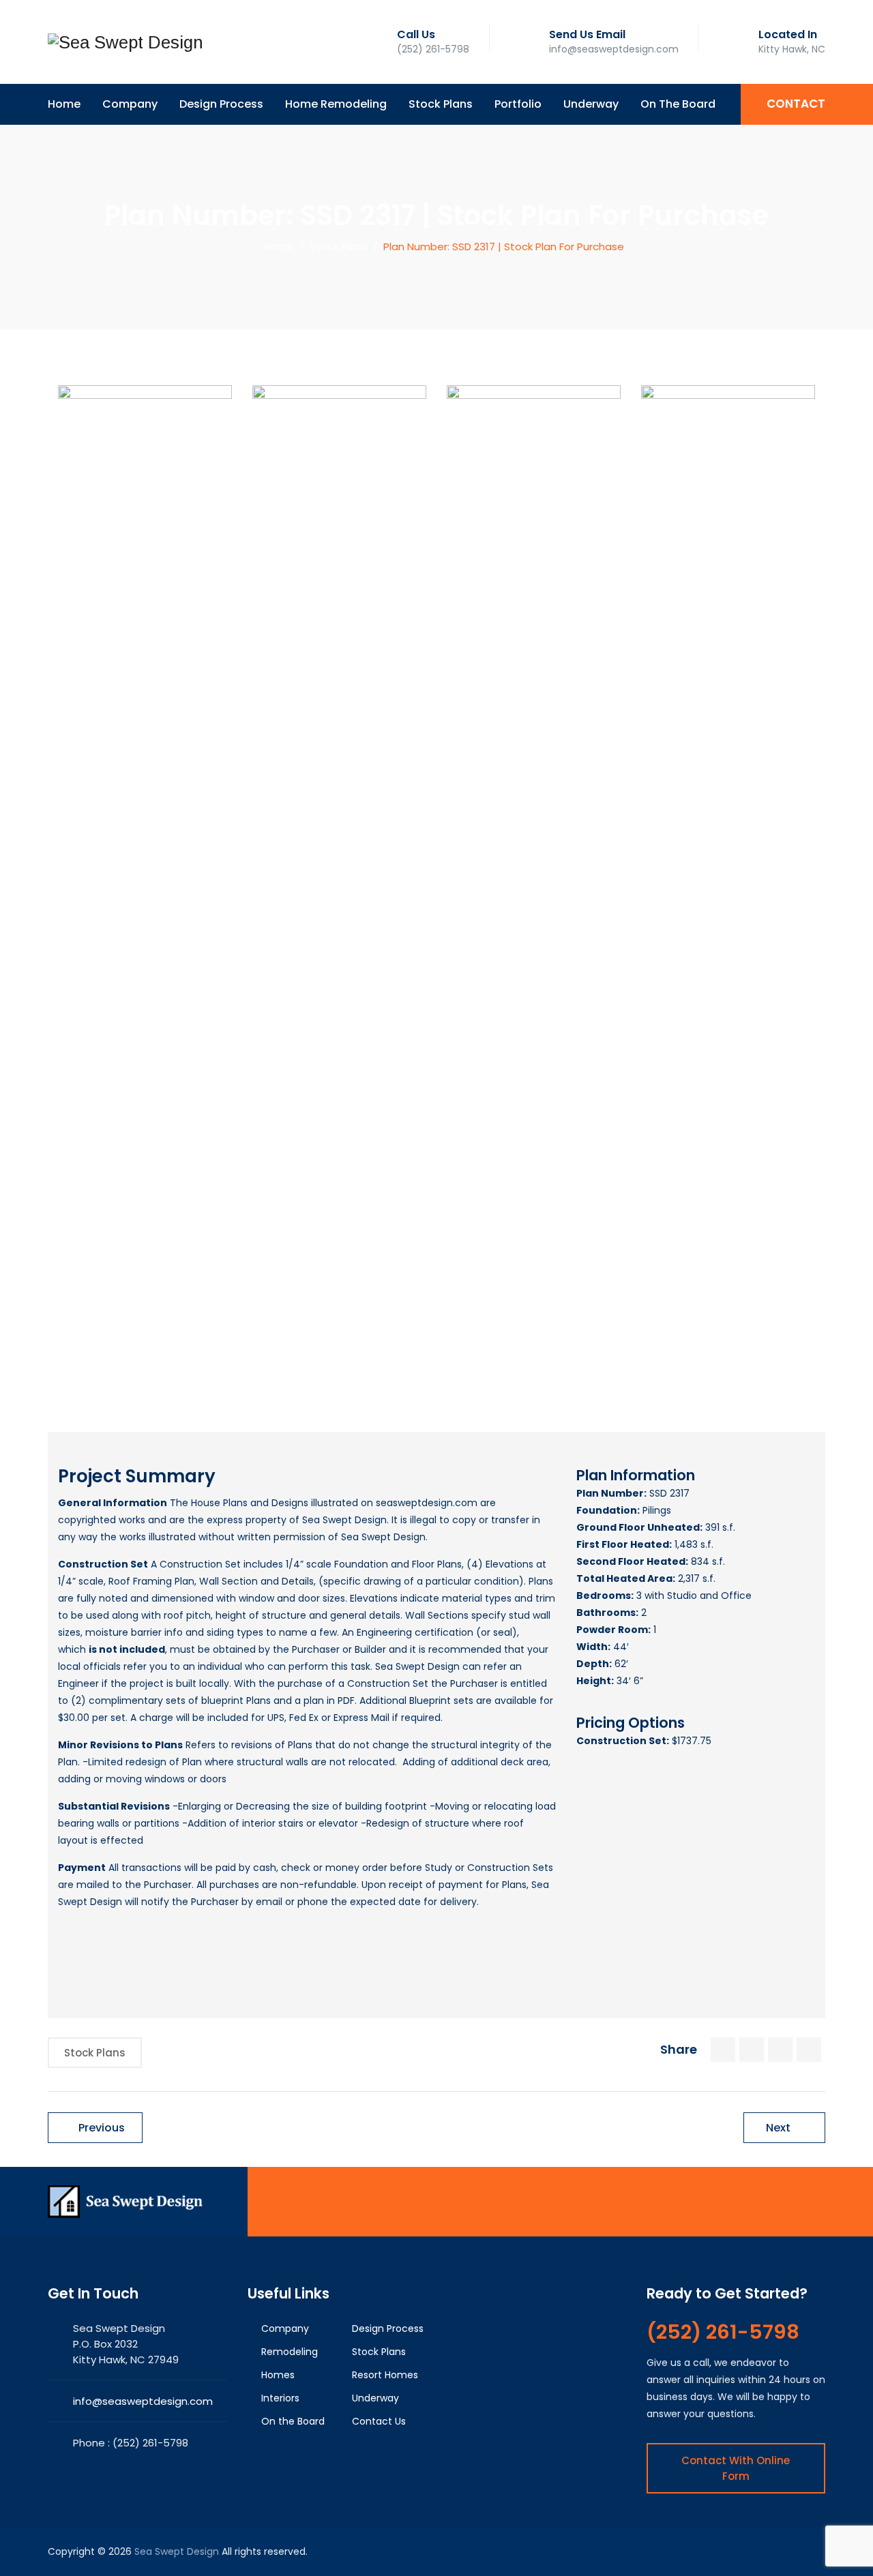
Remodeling (290, 2352)
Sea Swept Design (177, 2551)
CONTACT (796, 104)
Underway (591, 104)
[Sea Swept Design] (125, 42)
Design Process (221, 104)
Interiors (280, 2398)
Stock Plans (441, 104)
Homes (278, 2375)
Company (130, 104)
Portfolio (518, 104)
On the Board (678, 104)
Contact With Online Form (736, 2468)
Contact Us (379, 2421)
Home (64, 104)
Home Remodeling (336, 104)
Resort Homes (385, 2375)
